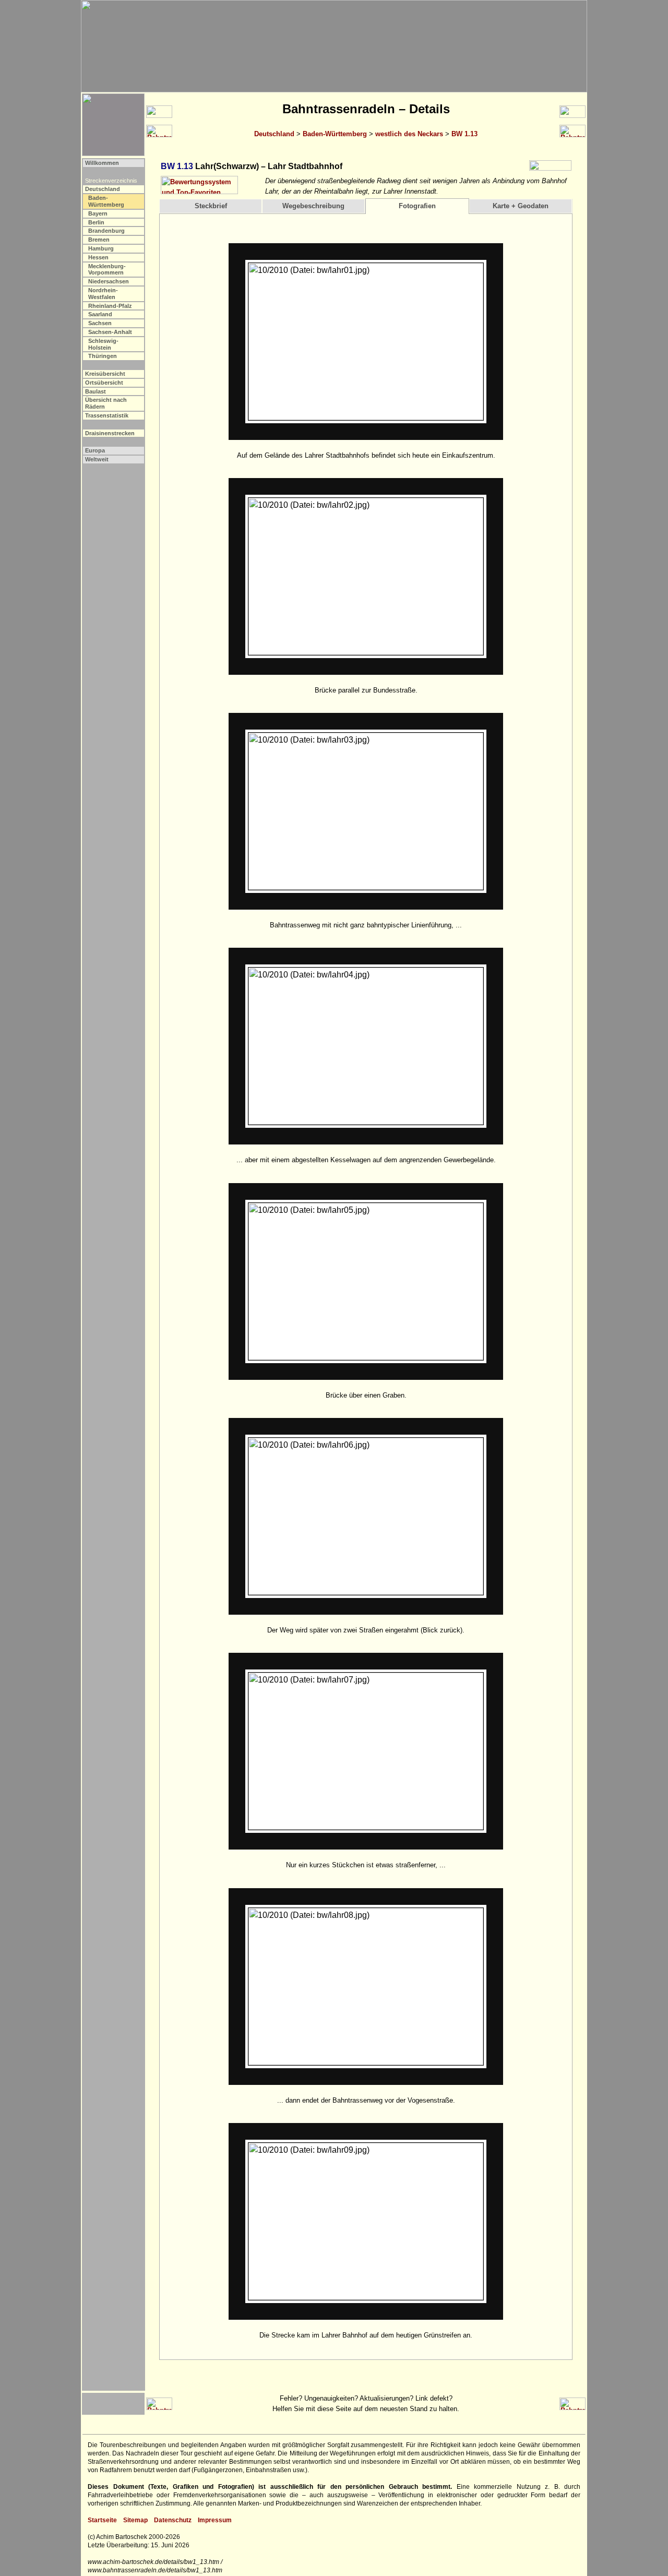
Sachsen (100, 323)
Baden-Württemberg (335, 134)
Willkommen (102, 163)
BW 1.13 (464, 134)
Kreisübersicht (105, 374)
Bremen (99, 240)
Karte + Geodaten (521, 206)
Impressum (215, 2520)
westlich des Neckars (409, 134)
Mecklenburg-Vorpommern (107, 270)
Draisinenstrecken (110, 433)
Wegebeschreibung (313, 206)
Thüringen (103, 356)
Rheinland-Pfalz (110, 306)
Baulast (96, 391)
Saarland (100, 314)
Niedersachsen (109, 281)
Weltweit (97, 459)
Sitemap (135, 2520)
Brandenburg (106, 231)
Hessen (98, 257)
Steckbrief (211, 206)
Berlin (96, 222)
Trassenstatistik (107, 415)
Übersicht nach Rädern (106, 403)
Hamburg (101, 248)
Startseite (102, 2520)
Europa (95, 450)
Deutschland (274, 134)
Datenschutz (173, 2520)
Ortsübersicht (104, 383)
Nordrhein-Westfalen (103, 294)
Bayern (98, 213)
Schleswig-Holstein (103, 344)
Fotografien (417, 206)
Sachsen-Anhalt (110, 332)
